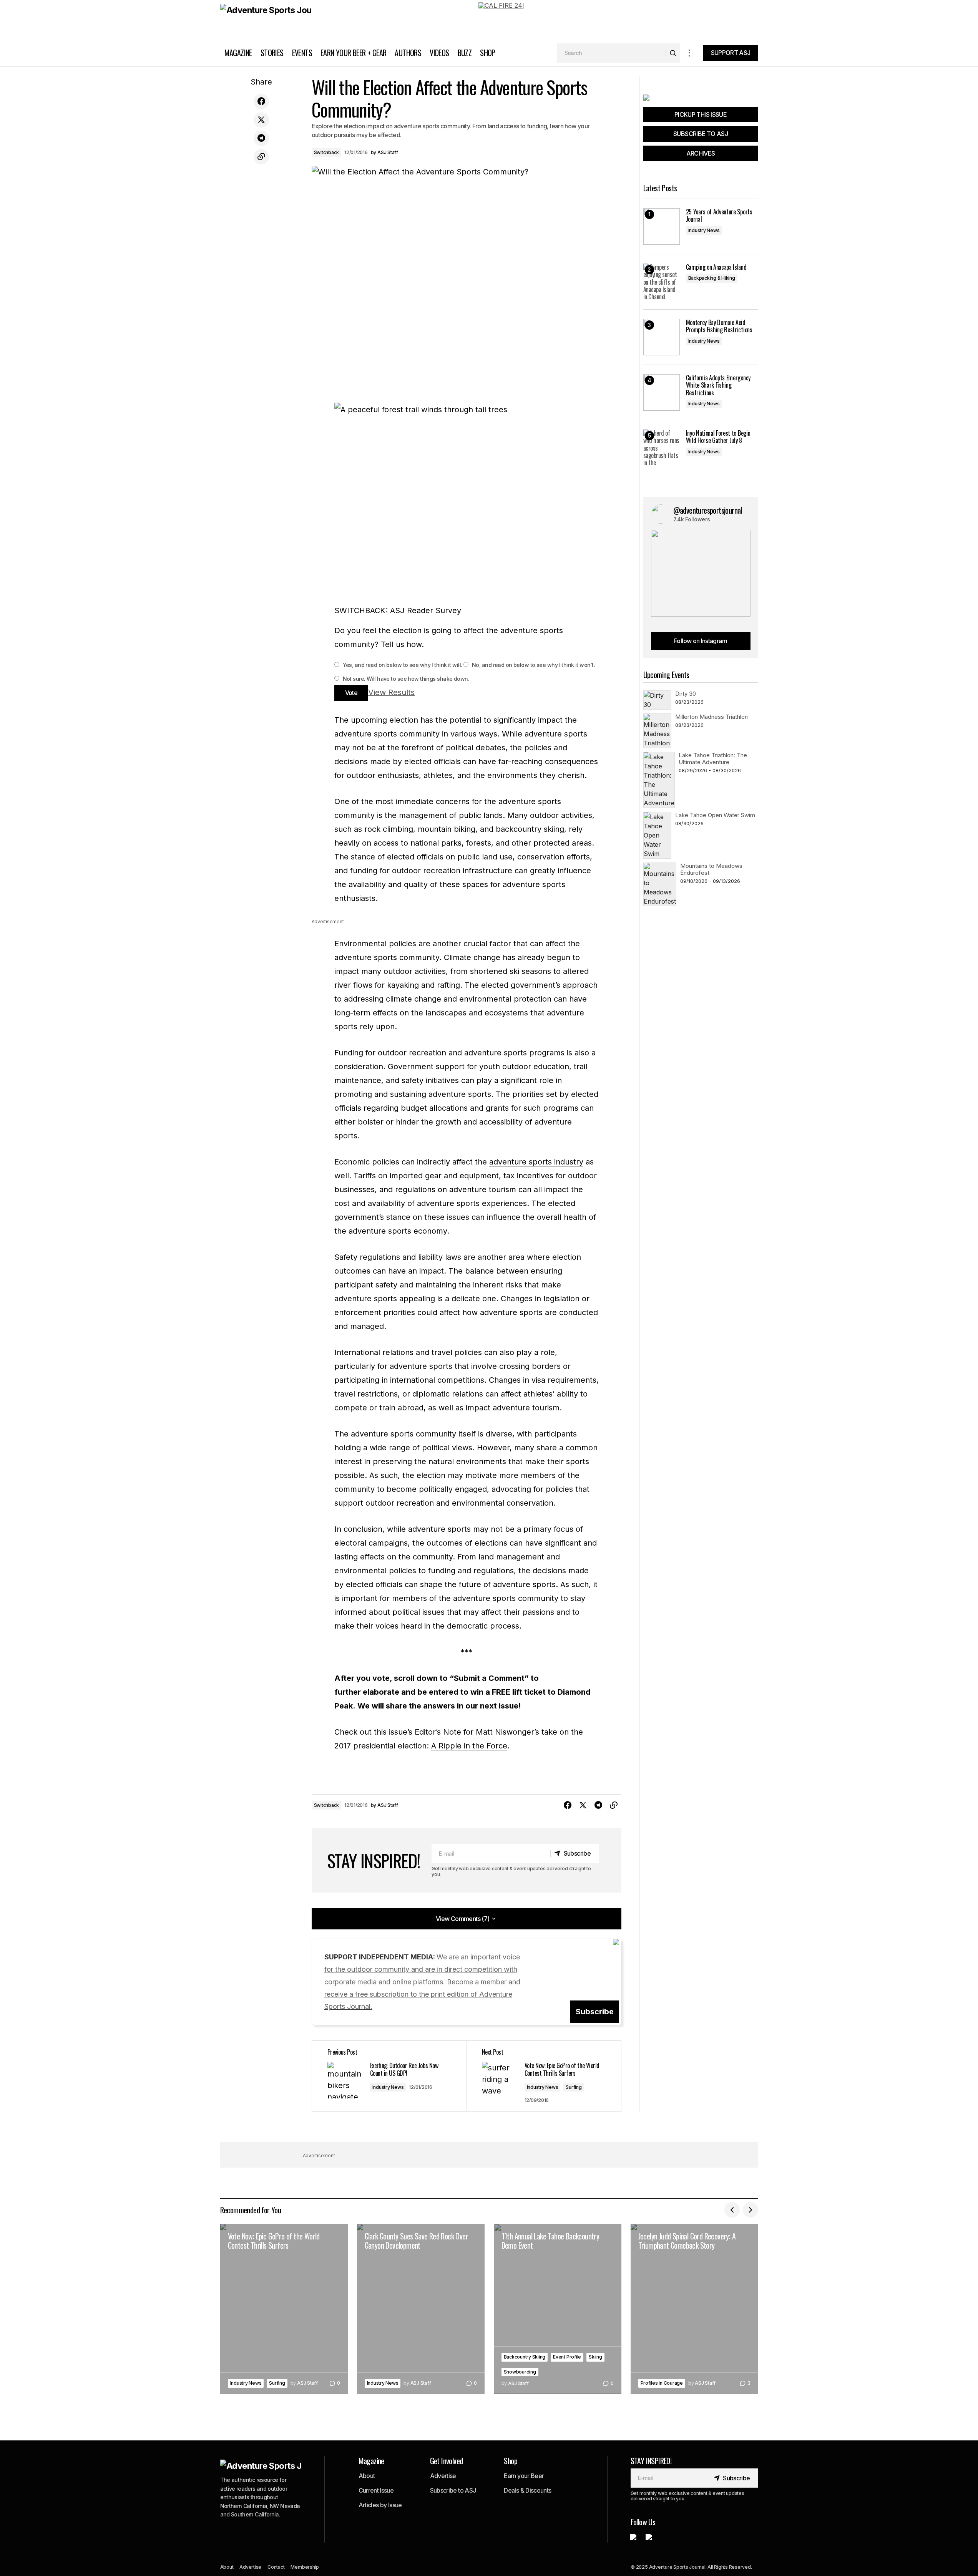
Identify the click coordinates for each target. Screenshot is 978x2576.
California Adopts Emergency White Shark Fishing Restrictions (718, 385)
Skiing (595, 2357)
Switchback (327, 152)
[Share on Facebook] (261, 101)
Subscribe (595, 2012)
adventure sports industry (536, 1162)
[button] (689, 53)
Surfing (574, 2087)
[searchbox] (612, 53)
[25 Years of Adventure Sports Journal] (662, 226)
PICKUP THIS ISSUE (701, 114)
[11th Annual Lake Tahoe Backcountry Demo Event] (558, 2309)
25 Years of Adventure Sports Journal (719, 216)
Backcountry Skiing (525, 2357)
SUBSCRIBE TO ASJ (701, 134)
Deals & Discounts (527, 2490)
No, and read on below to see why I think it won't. (533, 665)
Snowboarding (520, 2372)
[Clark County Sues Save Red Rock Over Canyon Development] (421, 2309)
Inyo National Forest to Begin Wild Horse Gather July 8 (718, 437)
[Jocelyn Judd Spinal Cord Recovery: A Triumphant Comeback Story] (694, 2309)
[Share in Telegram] (261, 138)
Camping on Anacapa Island (716, 267)
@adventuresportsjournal (708, 510)
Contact (276, 2567)
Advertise (443, 2476)
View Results (391, 692)
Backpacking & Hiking (712, 278)
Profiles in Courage (662, 2383)
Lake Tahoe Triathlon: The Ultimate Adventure (713, 759)
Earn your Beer (524, 2476)
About (367, 2476)
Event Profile (567, 2357)
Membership (305, 2567)
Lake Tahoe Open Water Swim (715, 815)
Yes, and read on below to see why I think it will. (402, 665)
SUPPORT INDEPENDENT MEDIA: (422, 1982)
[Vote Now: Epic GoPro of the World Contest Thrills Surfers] (544, 2076)
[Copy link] (261, 157)
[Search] (673, 53)
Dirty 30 (686, 694)
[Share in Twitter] (261, 120)
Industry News (388, 2087)
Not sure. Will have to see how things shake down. (405, 679)
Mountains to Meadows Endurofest (711, 869)
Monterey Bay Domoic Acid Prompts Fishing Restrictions (719, 326)
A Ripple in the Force (469, 1746)
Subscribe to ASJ (453, 2490)
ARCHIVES (701, 153)
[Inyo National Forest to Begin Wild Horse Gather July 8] (662, 448)
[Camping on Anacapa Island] (662, 282)
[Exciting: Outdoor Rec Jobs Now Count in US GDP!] (389, 2076)
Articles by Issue (380, 2505)
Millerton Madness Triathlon (711, 717)
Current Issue (376, 2490)
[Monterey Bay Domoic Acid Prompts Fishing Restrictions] (662, 337)
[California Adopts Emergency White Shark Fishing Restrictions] (662, 392)
